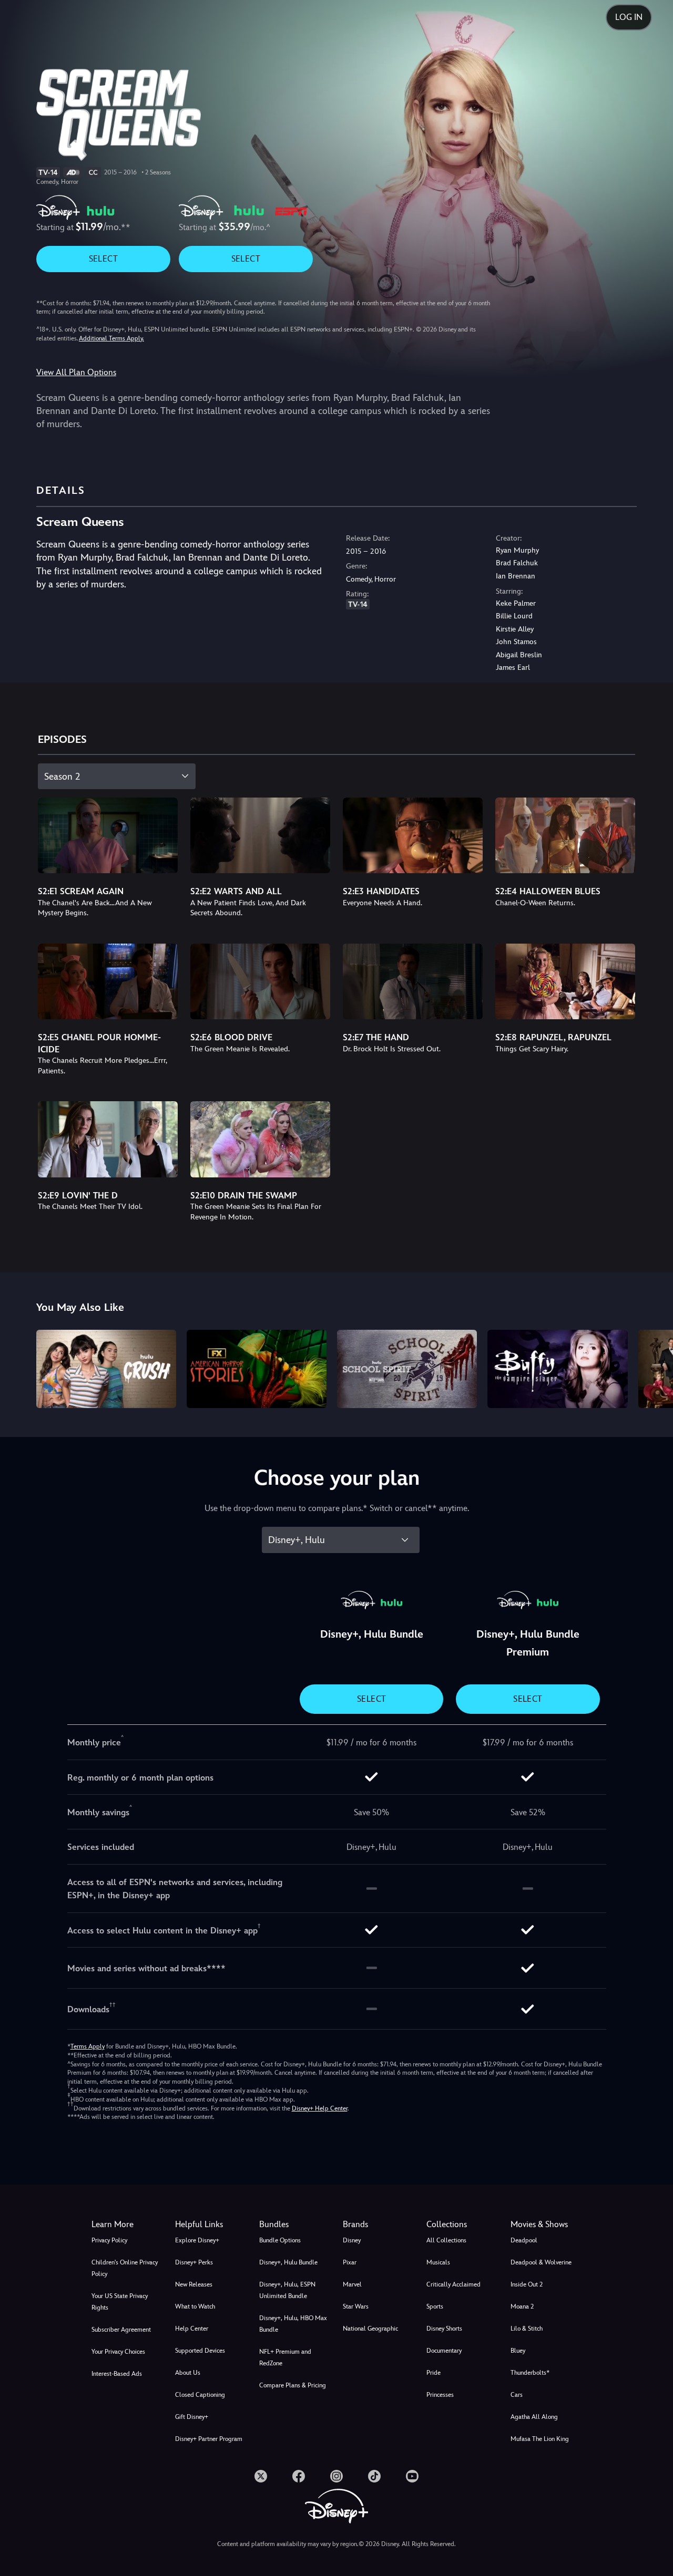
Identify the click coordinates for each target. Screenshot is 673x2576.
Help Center (192, 2329)
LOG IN (629, 17)
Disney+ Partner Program (209, 2439)
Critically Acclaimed (453, 2284)
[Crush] (106, 1369)
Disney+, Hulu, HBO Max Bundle (293, 2324)
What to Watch (195, 2306)
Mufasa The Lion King (540, 2439)
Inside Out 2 (527, 2284)
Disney (352, 2240)
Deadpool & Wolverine (541, 2262)
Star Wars (356, 2306)
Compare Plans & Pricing (293, 2385)
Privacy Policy (109, 2240)
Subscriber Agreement (121, 2330)
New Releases (194, 2284)
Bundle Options (280, 2240)
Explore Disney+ (197, 2240)
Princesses (440, 2395)
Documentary (444, 2351)
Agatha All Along (534, 2417)
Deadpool (524, 2240)
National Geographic (370, 2329)
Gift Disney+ (192, 2417)
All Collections (446, 2240)
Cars (517, 2395)
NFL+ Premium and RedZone (285, 2357)
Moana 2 (522, 2306)
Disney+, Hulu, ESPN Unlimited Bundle (287, 2290)
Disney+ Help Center (320, 2108)
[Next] (653, 1368)
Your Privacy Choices (118, 2352)
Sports (435, 2306)
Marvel (352, 2284)
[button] (211, 2225)
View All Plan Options (76, 372)
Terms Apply (88, 2046)
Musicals (438, 2262)
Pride (434, 2373)
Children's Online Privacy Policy (125, 2268)
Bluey (518, 2351)
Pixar (350, 2262)
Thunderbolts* (530, 2373)
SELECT (103, 259)
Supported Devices (200, 2351)
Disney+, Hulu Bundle (288, 2262)
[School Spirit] (407, 1369)
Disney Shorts (444, 2329)
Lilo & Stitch (527, 2329)
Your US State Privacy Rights (120, 2302)
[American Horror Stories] (257, 1369)
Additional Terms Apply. (111, 338)
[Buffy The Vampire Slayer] (557, 1369)
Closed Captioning (200, 2395)
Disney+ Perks (194, 2262)
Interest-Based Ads (117, 2374)
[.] (261, 2476)
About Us (188, 2373)
